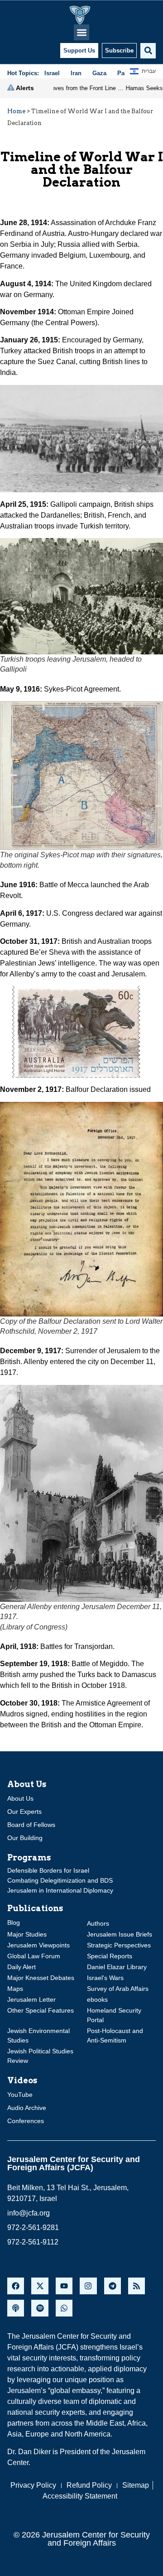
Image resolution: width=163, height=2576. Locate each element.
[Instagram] (88, 2286)
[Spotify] (40, 2308)
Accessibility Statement (80, 2496)
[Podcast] (16, 2308)
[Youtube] (64, 2286)
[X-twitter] (40, 2286)
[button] (82, 32)
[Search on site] (148, 51)
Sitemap (136, 2485)
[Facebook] (16, 2286)
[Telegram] (113, 2286)
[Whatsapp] (64, 2308)
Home (16, 111)
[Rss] (137, 2286)
